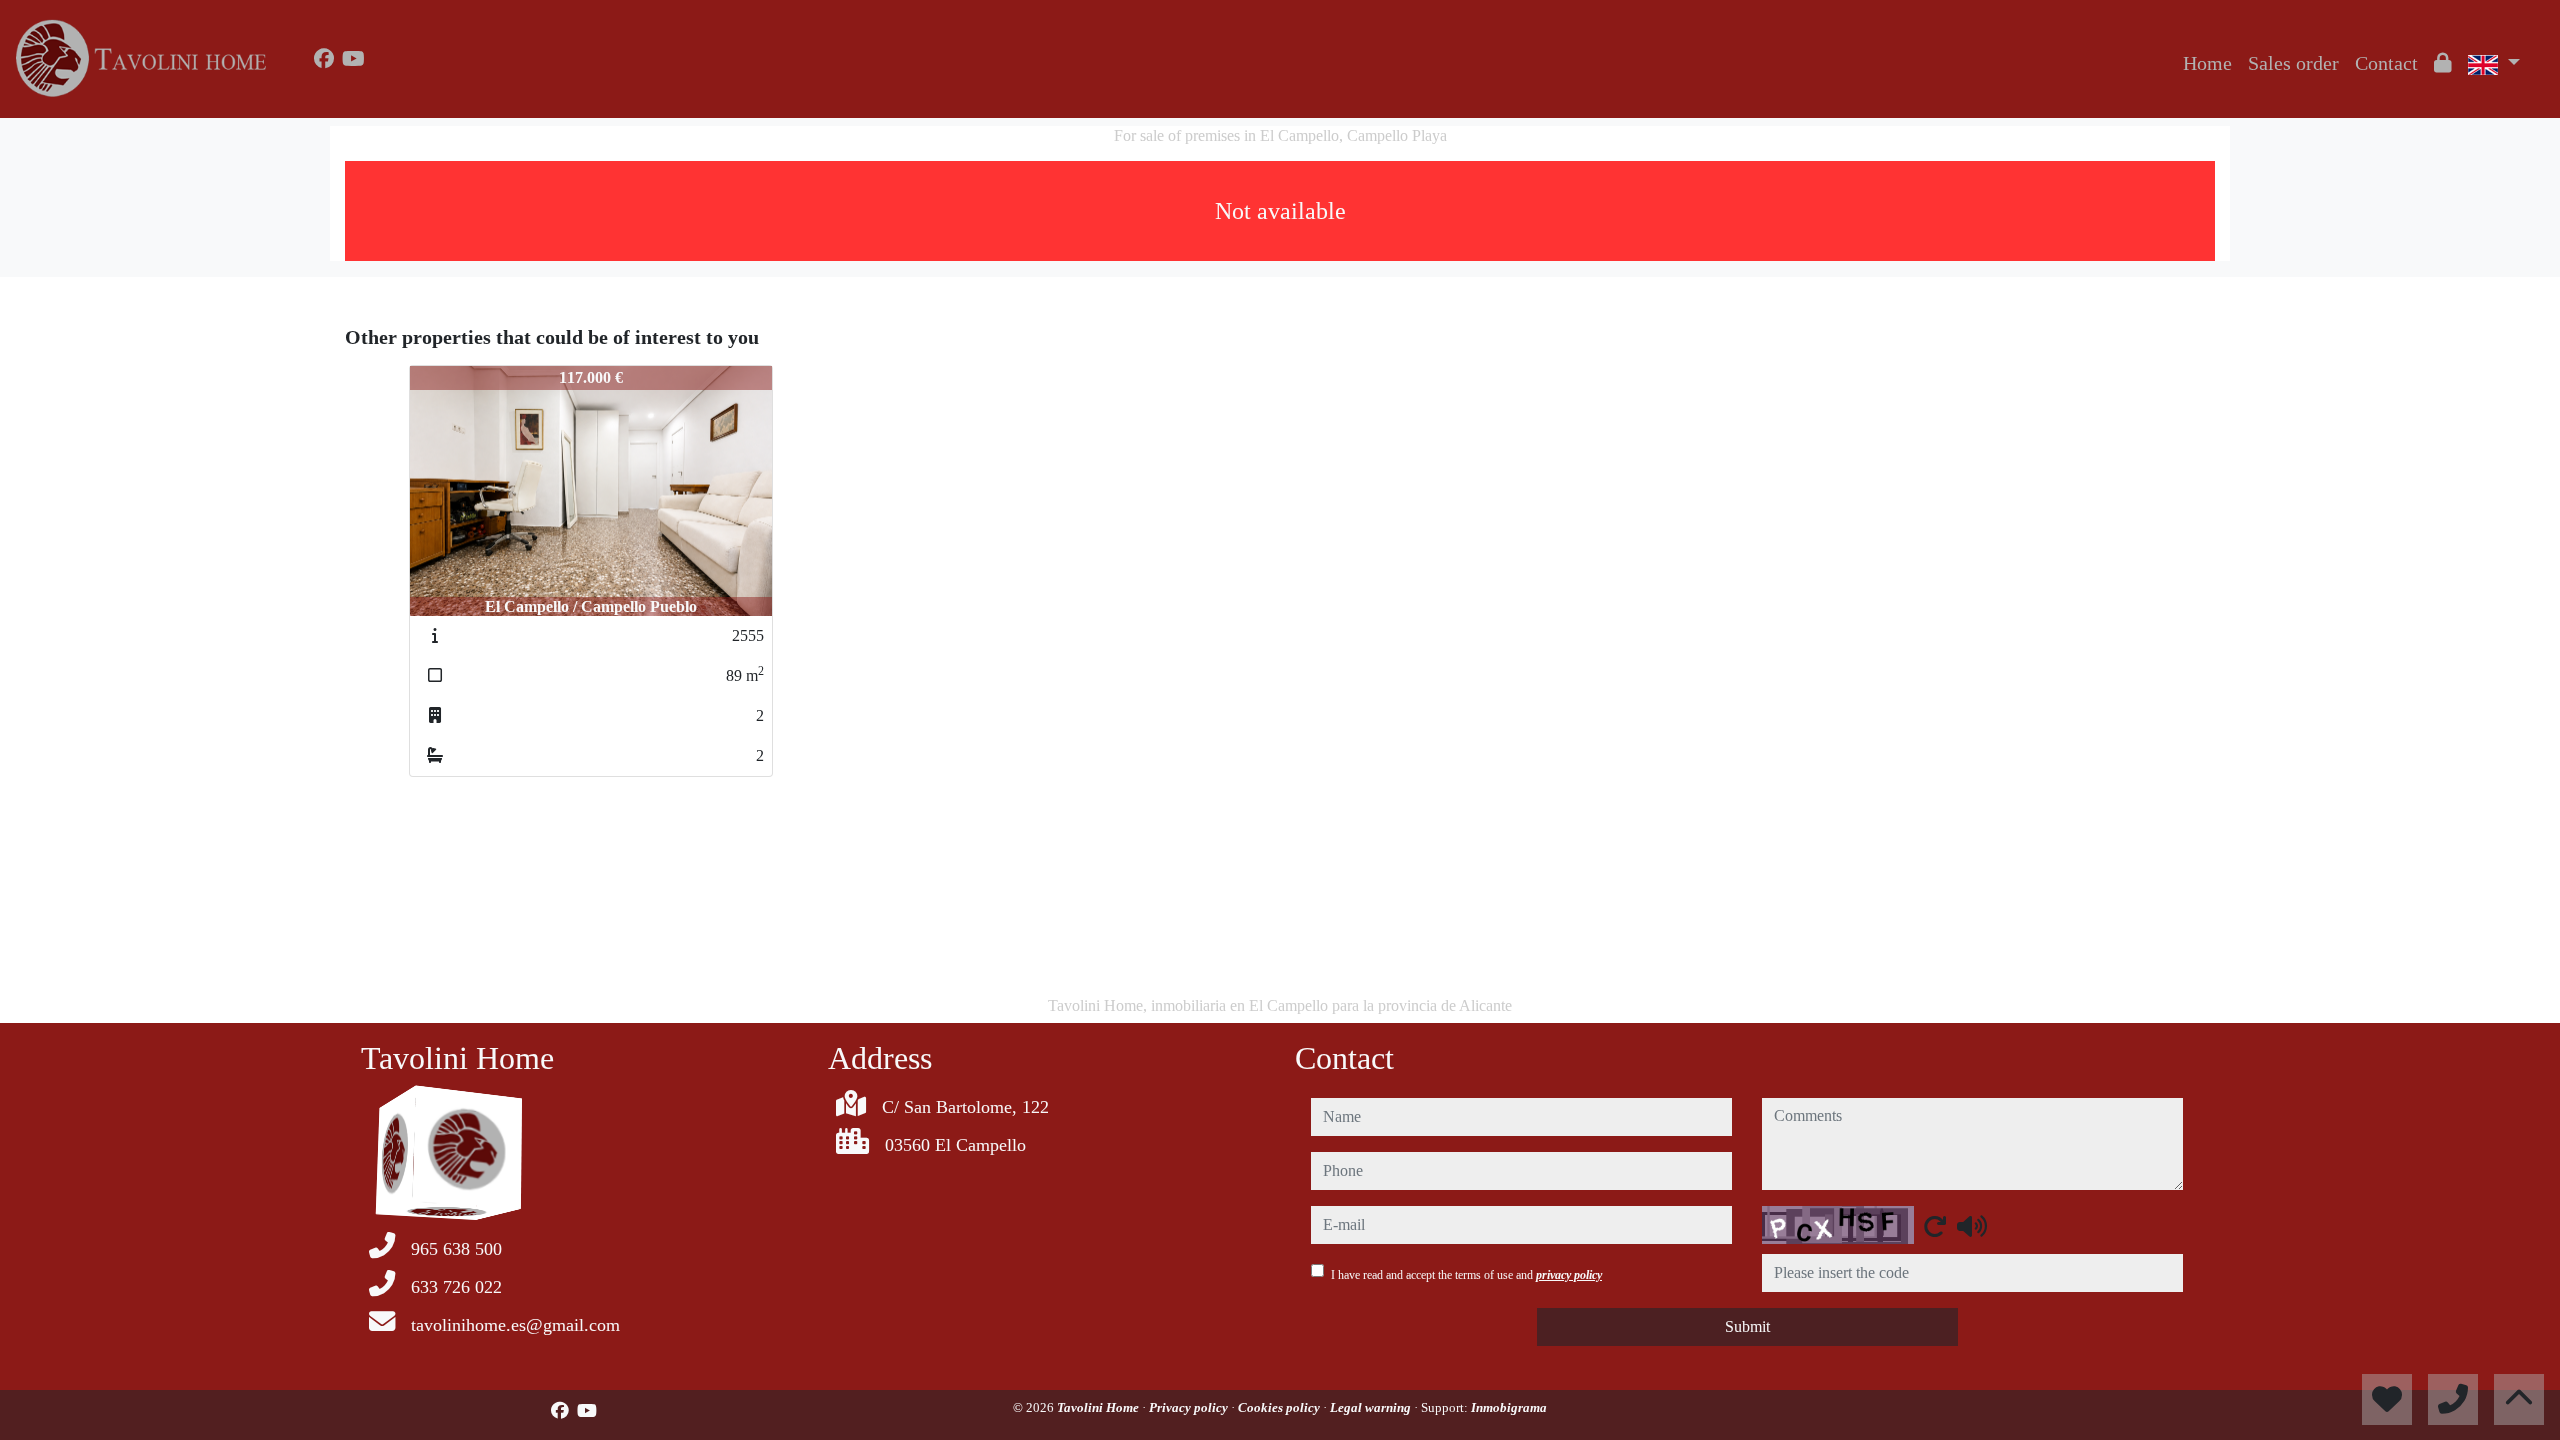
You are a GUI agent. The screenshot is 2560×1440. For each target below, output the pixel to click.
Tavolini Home (1099, 1407)
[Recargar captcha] (1935, 1226)
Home (2207, 63)
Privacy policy (1190, 1407)
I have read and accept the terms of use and (1466, 1275)
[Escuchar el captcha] (1972, 1226)
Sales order (2293, 63)
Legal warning (1372, 1407)
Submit (1747, 1326)
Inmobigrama (1509, 1407)
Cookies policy (1280, 1407)
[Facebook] (324, 59)
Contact (2386, 63)
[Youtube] (353, 59)
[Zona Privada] (2443, 63)
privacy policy (1569, 1275)
